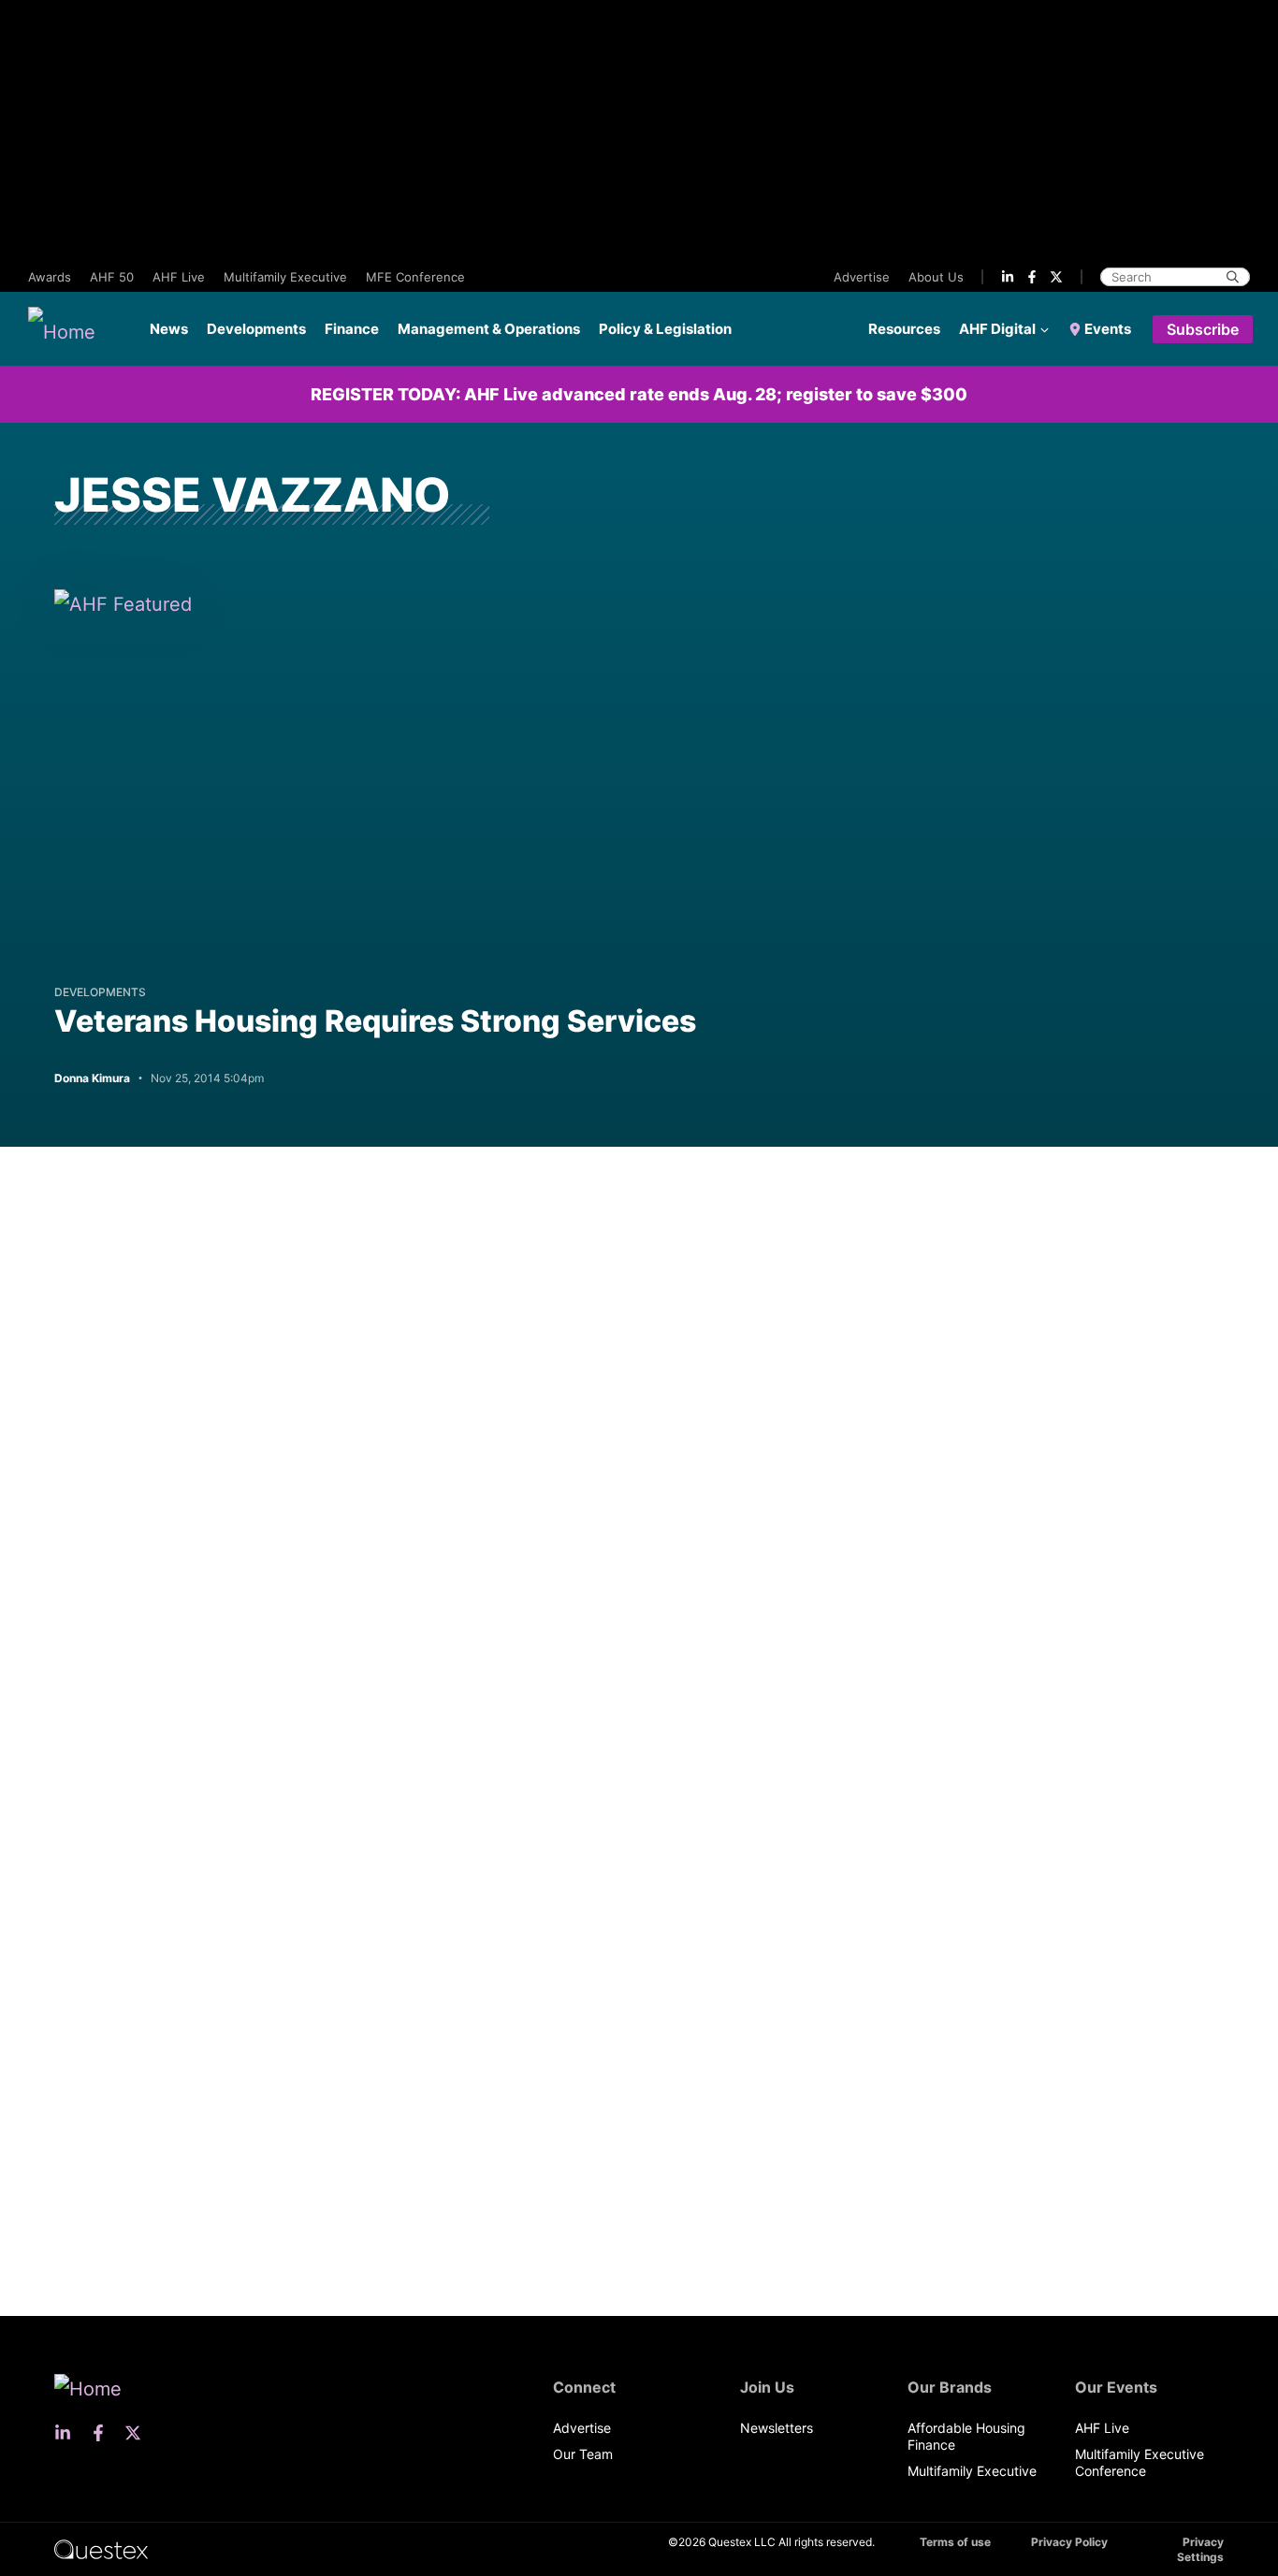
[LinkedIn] (1008, 277)
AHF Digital (997, 329)
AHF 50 (112, 277)
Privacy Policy (1069, 2542)
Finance (352, 329)
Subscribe (1203, 329)
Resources (904, 329)
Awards (50, 277)
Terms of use (955, 2542)
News (169, 329)
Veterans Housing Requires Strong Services (375, 1021)
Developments (256, 329)
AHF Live (179, 277)
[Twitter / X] (1056, 277)
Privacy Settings (1200, 2549)
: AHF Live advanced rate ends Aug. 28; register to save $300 (639, 394)
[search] (1233, 277)
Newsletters (777, 2428)
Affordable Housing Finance (966, 2436)
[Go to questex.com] (101, 2548)
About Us (936, 277)
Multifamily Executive (285, 277)
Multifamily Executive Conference (1140, 2462)
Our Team (583, 2454)
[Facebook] (1032, 277)
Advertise (862, 277)
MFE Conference (415, 277)
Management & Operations (489, 329)
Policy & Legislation (665, 329)
